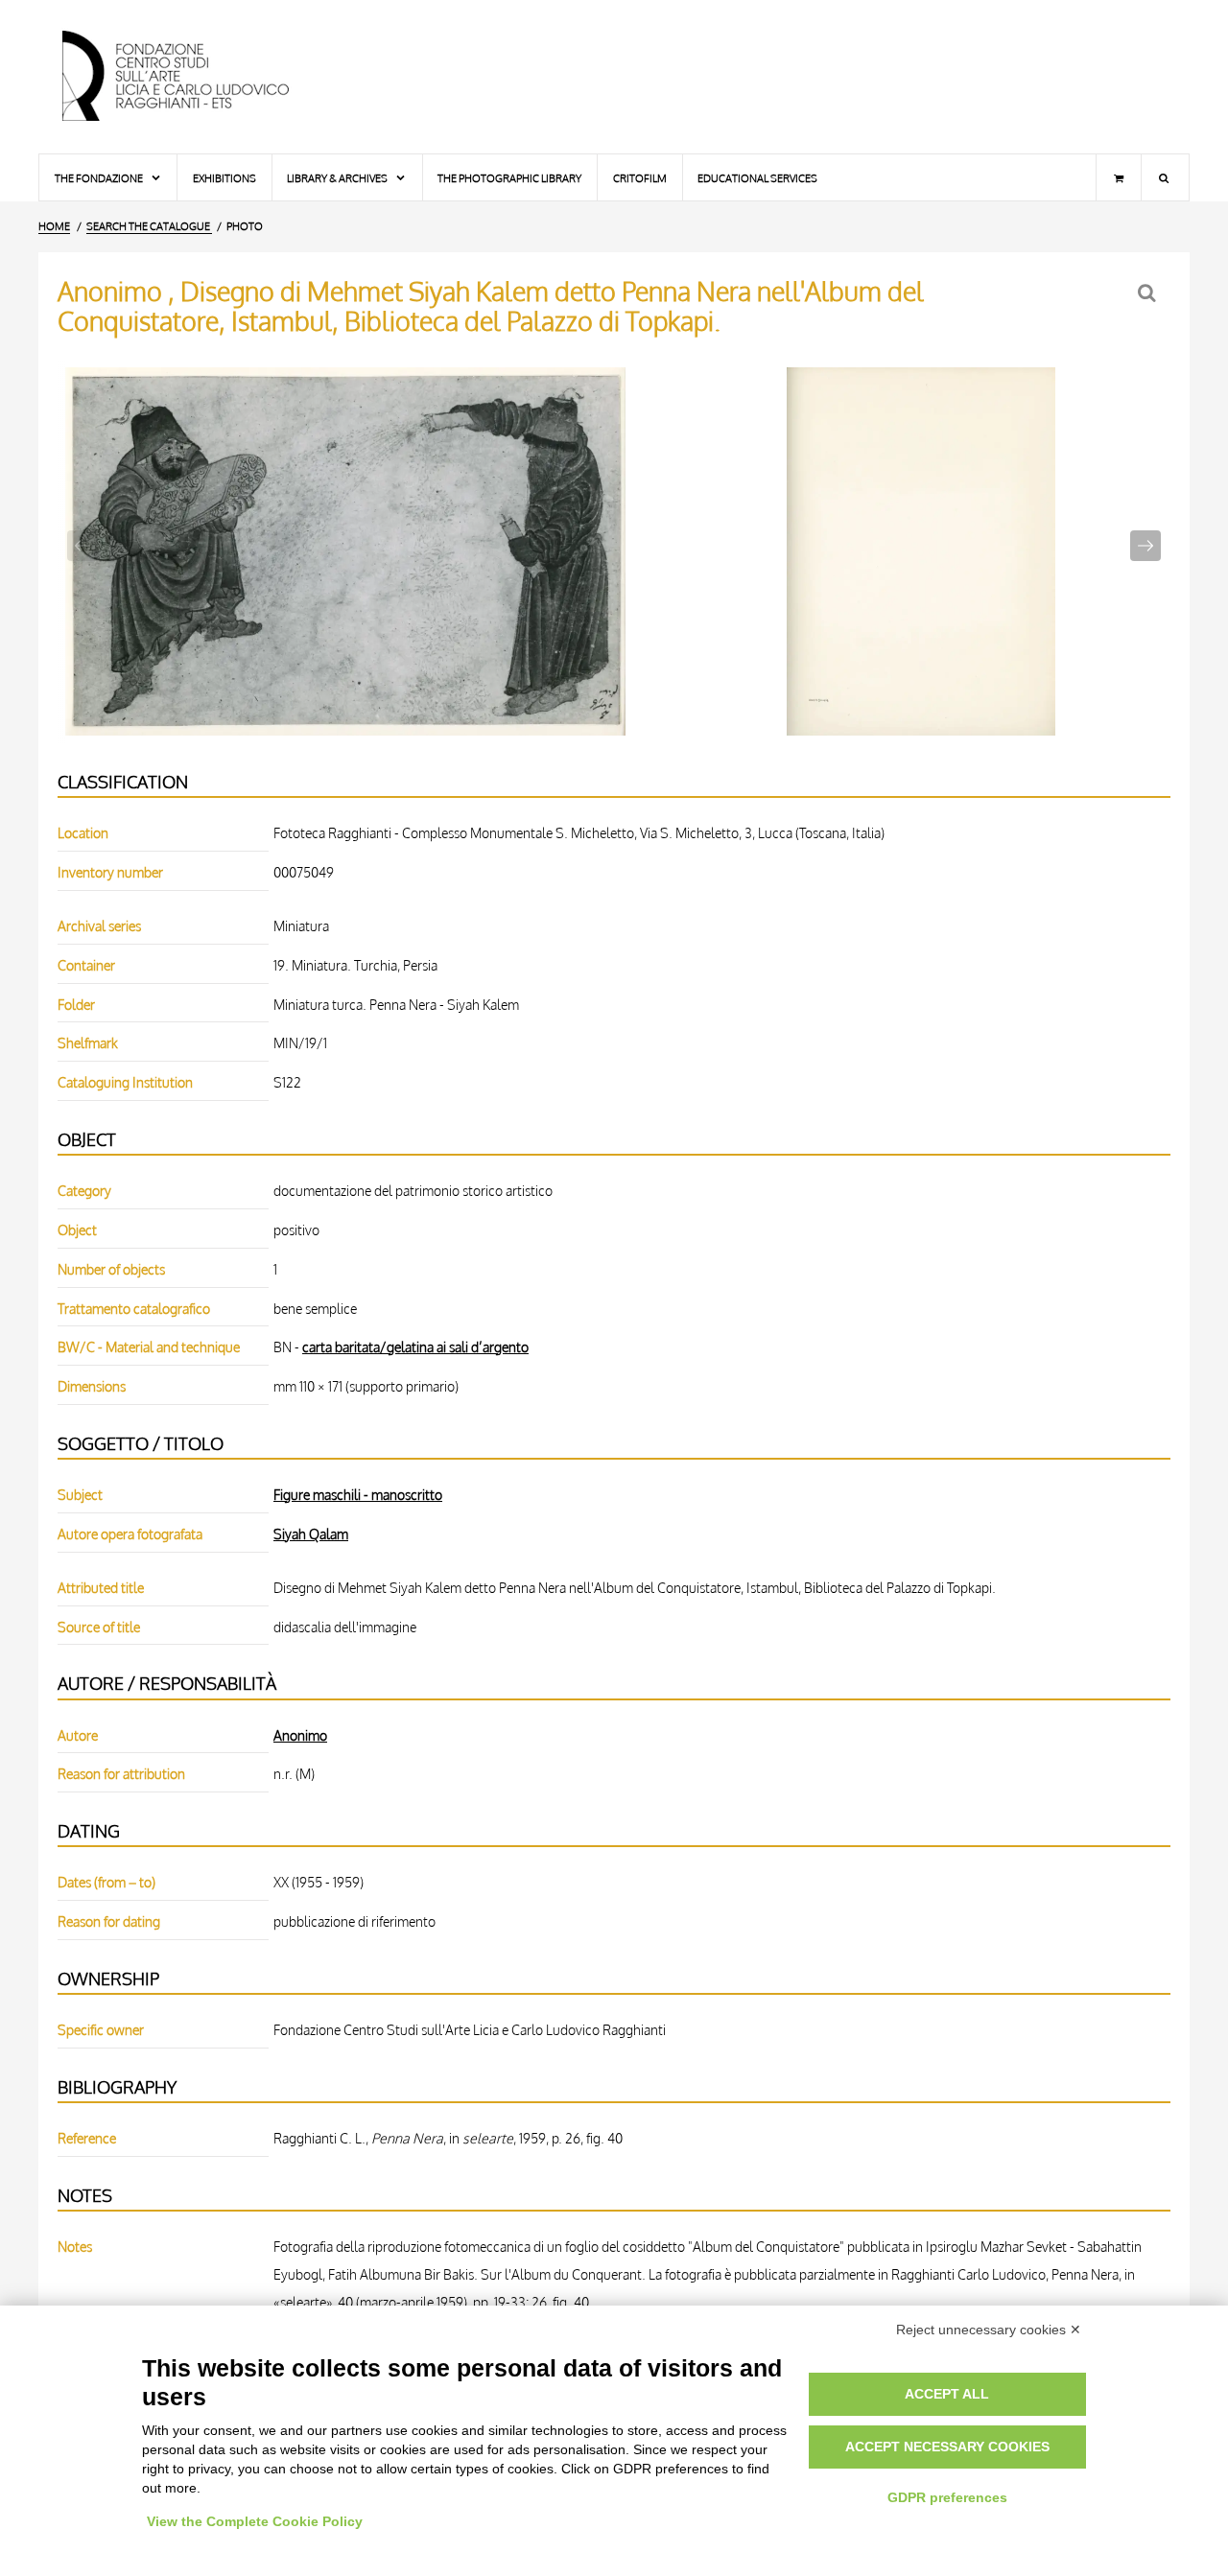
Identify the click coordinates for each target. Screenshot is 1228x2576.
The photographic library (509, 178)
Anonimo (300, 1735)
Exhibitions (224, 178)
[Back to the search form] (1149, 293)
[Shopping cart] (1119, 177)
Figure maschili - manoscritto (358, 1494)
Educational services (757, 178)
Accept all (947, 2394)
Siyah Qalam (311, 1534)
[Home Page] (192, 77)
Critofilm (640, 178)
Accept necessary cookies (947, 2447)
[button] (1145, 546)
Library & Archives (338, 178)
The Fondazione (100, 178)
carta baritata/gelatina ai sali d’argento (415, 1347)
